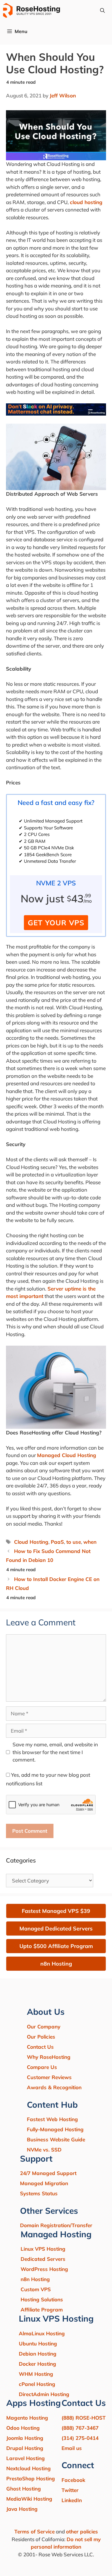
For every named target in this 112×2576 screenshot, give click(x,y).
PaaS (57, 1542)
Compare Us (42, 2067)
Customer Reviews (49, 2077)
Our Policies (41, 2037)
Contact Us (40, 2047)
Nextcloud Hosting (29, 2468)
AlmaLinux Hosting (42, 2333)
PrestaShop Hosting (31, 2478)
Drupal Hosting (25, 2448)
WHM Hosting (36, 2374)
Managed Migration (44, 2183)
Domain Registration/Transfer (56, 2225)
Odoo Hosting (23, 2428)
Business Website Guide (56, 2139)
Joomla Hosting (25, 2438)
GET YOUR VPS (56, 923)
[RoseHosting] (32, 10)
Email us (72, 2448)
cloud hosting (86, 202)
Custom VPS (36, 2289)
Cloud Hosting (31, 1542)
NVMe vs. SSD (44, 2150)
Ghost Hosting (24, 2489)
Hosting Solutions (42, 2299)
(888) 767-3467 (80, 2428)
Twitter (70, 2490)
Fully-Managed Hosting (55, 2129)
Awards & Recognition (54, 2087)
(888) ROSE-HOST (84, 2418)
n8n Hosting (35, 2279)
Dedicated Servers (43, 2259)
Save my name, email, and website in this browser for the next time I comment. (55, 1752)
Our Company (44, 2027)
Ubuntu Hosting (38, 2343)
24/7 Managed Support (48, 2173)
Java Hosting (22, 2509)
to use (74, 1542)
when (90, 1542)
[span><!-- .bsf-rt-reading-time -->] (56, 414)
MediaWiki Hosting (29, 2499)
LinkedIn (72, 2500)
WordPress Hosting (44, 2269)
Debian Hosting (38, 2354)
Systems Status (39, 2193)
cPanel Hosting (37, 2384)
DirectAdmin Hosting (44, 2394)
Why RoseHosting (49, 2057)
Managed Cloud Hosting (67, 1455)
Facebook (73, 2480)
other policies (82, 2531)
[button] (102, 10)
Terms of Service (34, 2531)
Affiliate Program (42, 2310)
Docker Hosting (37, 2364)
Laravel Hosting (26, 2458)
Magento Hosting (27, 2418)
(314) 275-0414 (80, 2438)
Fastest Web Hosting (52, 2119)
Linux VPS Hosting (43, 2249)
